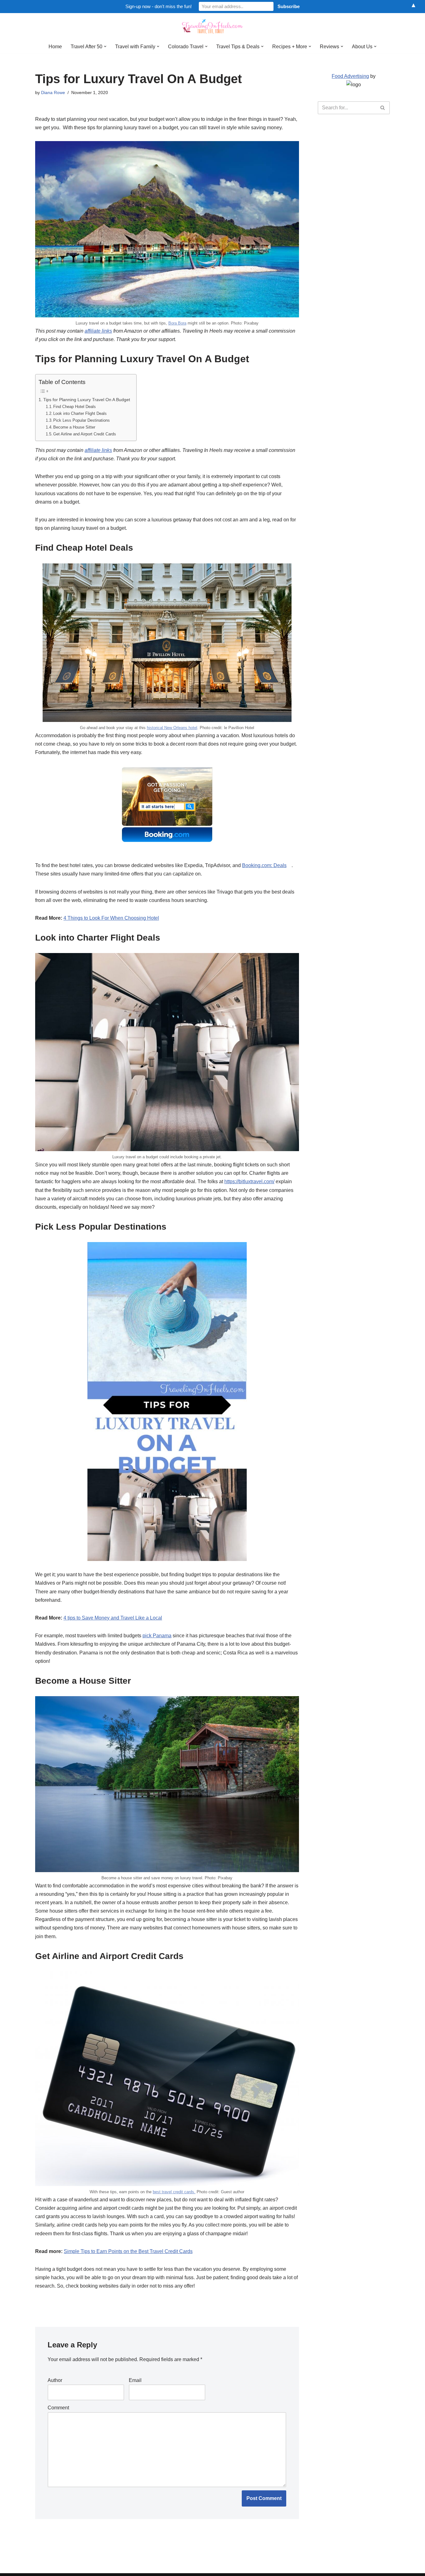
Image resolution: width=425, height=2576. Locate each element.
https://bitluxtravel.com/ (249, 1181)
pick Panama (157, 1636)
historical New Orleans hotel (172, 728)
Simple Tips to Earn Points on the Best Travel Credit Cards (128, 2251)
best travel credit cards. (174, 2192)
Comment (58, 2408)
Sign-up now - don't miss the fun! (159, 6)
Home (55, 47)
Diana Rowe (53, 93)
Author (55, 2380)
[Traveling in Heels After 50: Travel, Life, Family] (213, 26)
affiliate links (98, 331)
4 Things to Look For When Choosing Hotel (111, 918)
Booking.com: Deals (264, 865)
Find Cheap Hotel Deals (75, 407)
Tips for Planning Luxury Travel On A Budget (87, 400)
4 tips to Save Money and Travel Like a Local (113, 1618)
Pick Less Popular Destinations (82, 420)
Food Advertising (350, 76)
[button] (105, 46)
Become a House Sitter (74, 427)
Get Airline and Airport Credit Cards (85, 434)
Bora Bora (177, 323)
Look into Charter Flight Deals (80, 413)
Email (135, 2380)
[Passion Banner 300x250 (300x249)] (167, 805)
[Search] (383, 108)
